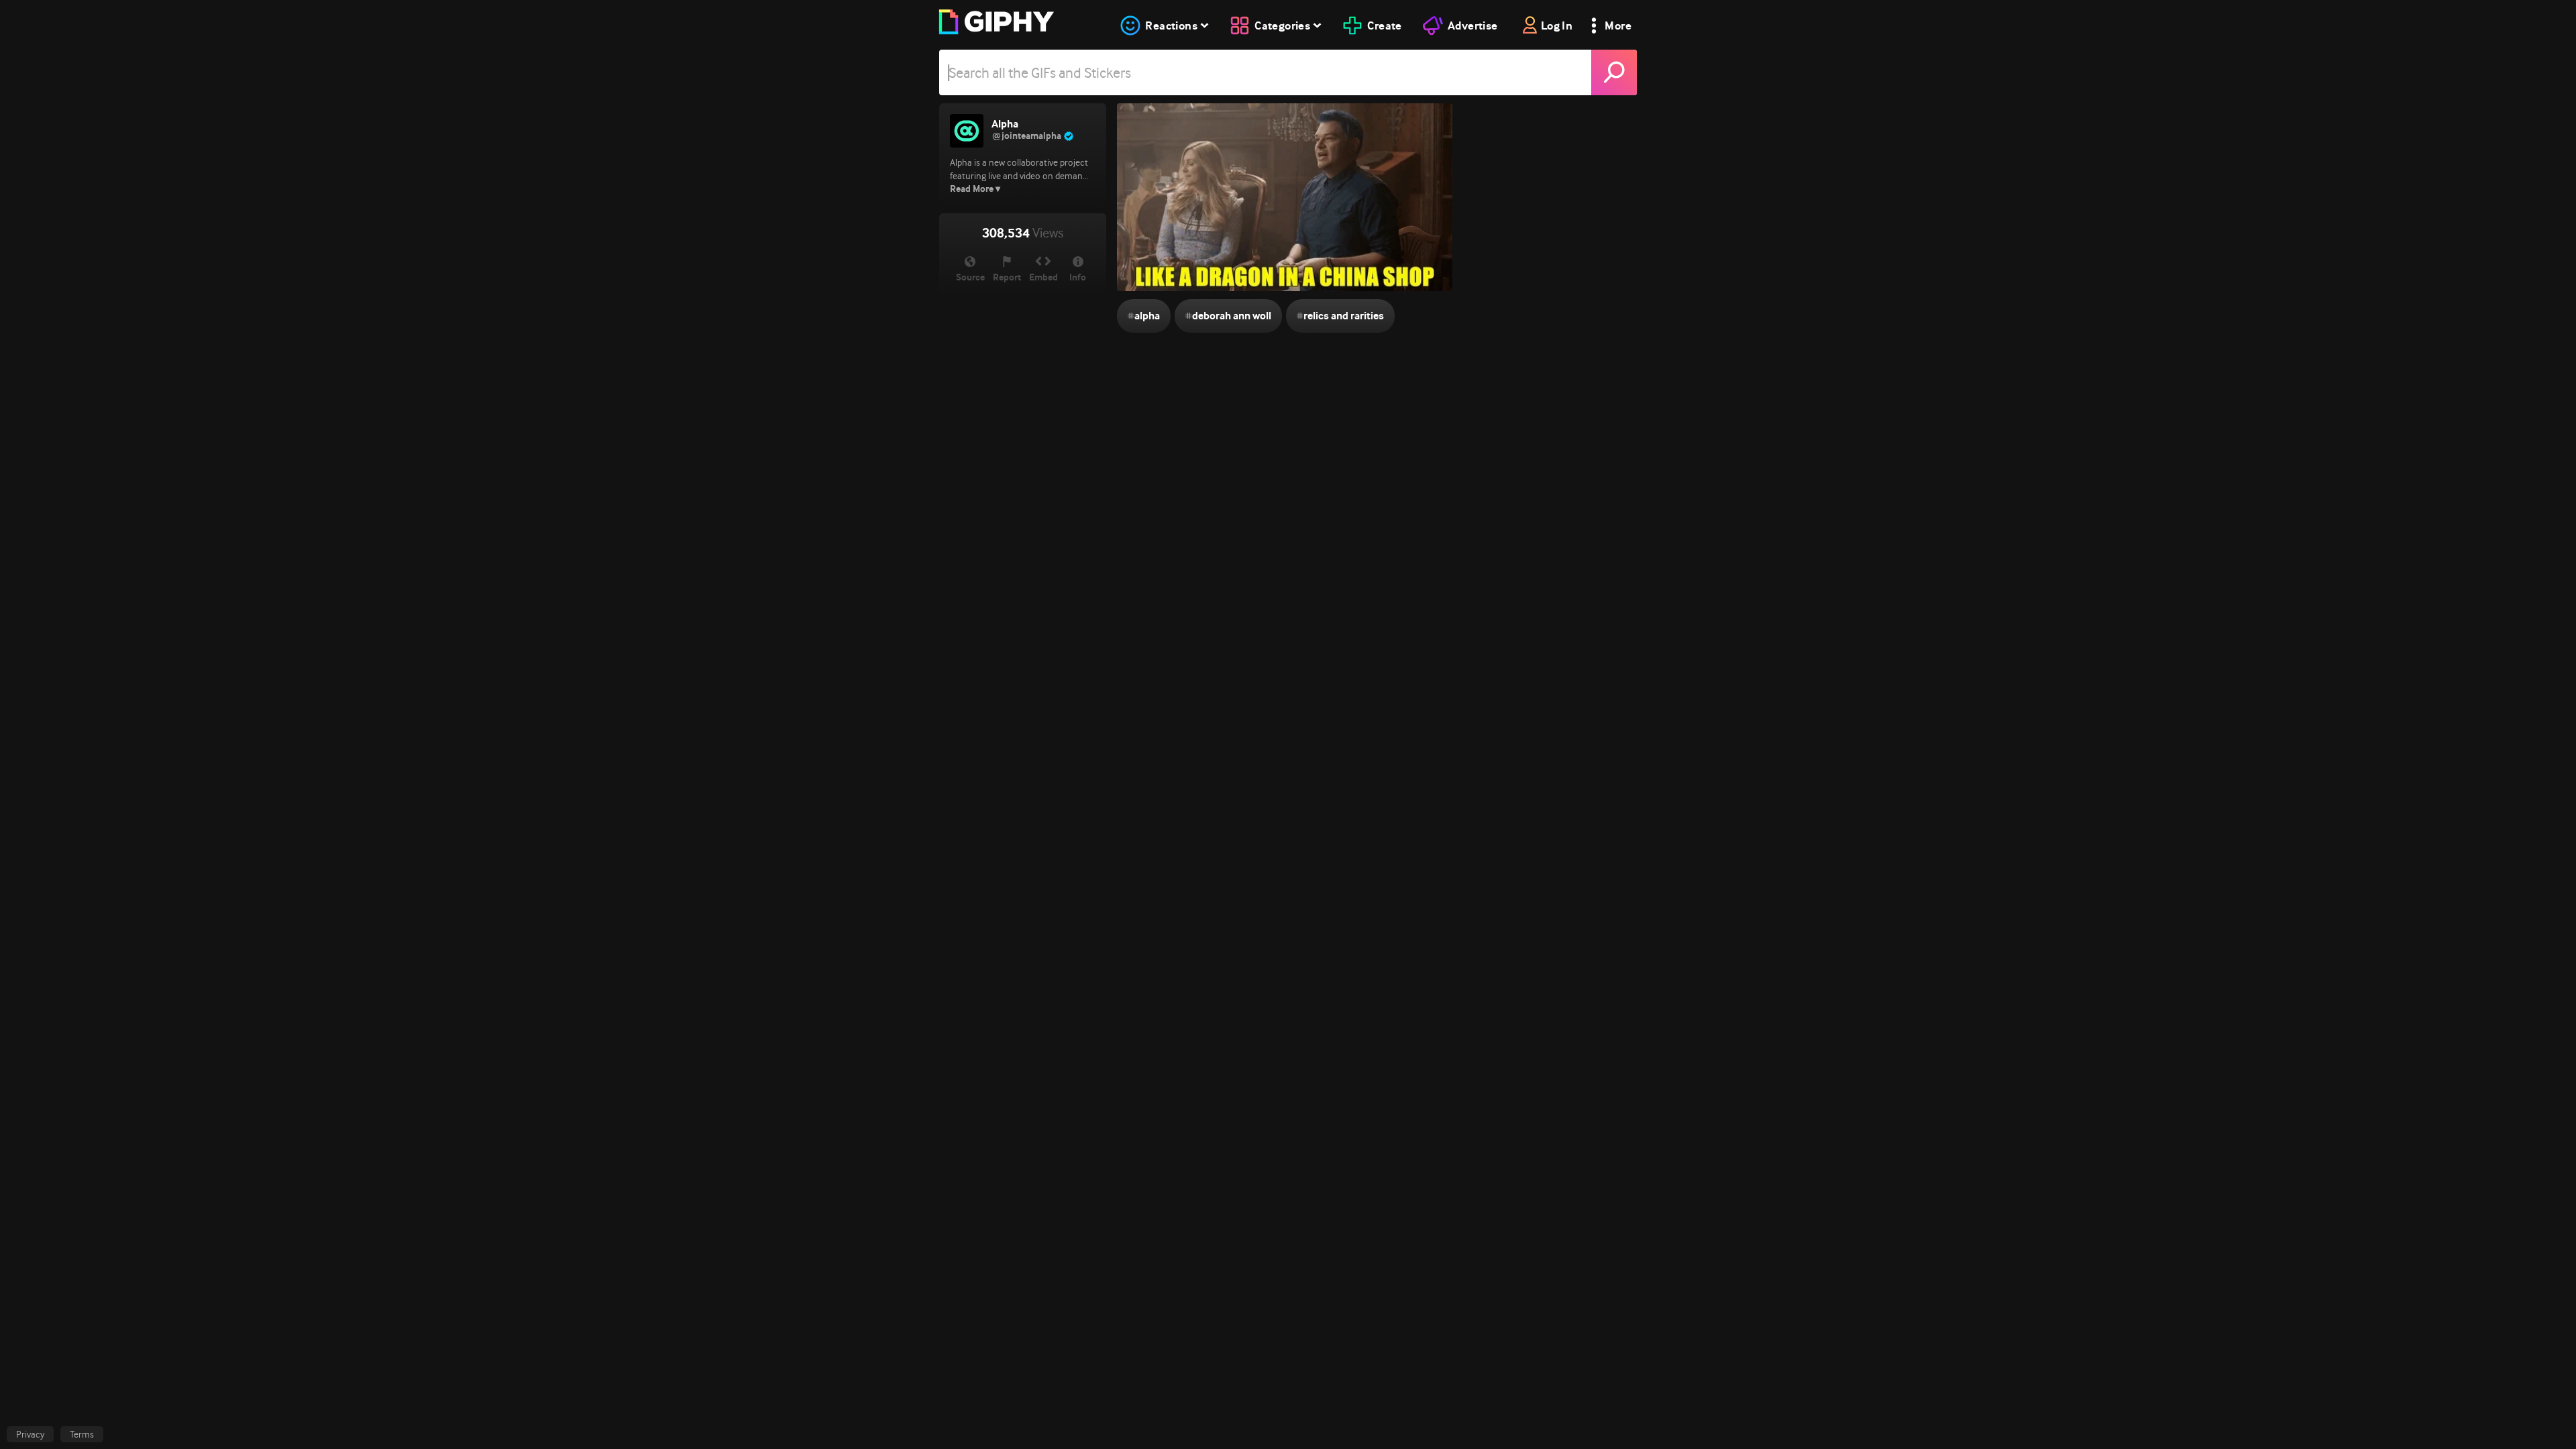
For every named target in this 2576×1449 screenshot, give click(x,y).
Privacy (30, 1434)
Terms (82, 1434)
